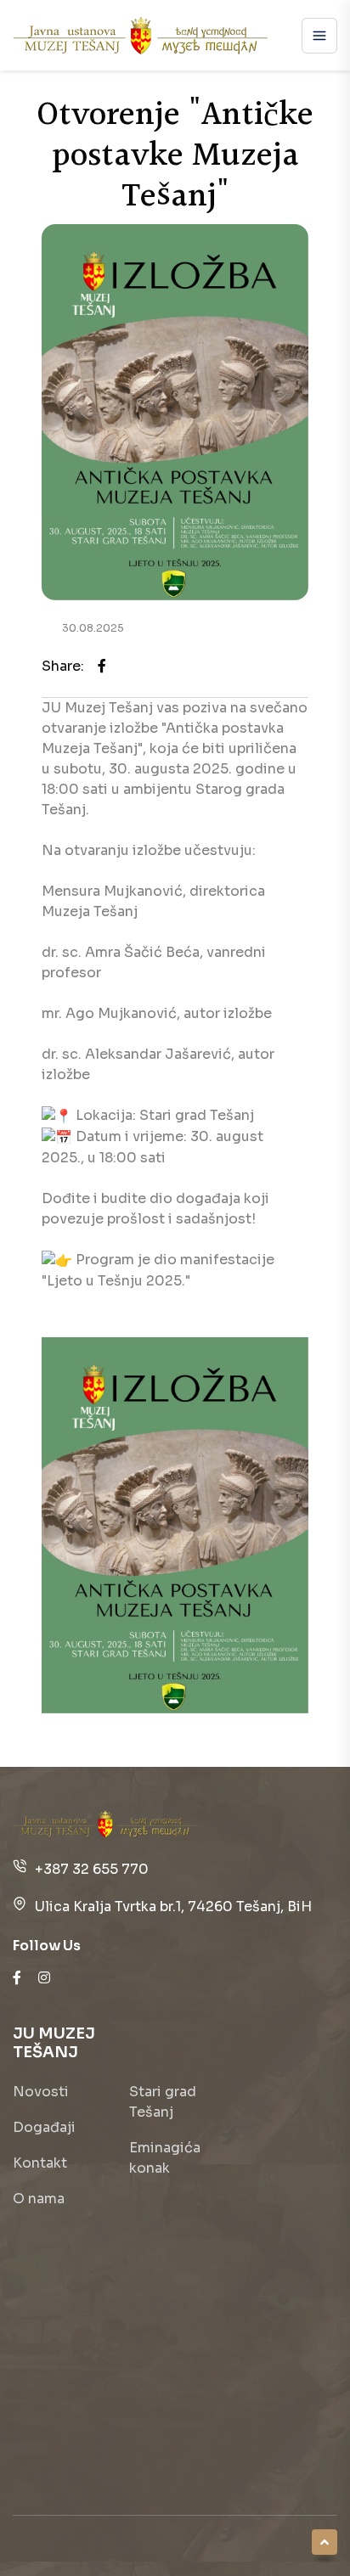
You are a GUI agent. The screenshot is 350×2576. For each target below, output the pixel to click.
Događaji (44, 2127)
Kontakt (40, 2163)
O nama (39, 2199)
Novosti (41, 2092)
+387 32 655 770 (92, 1869)
